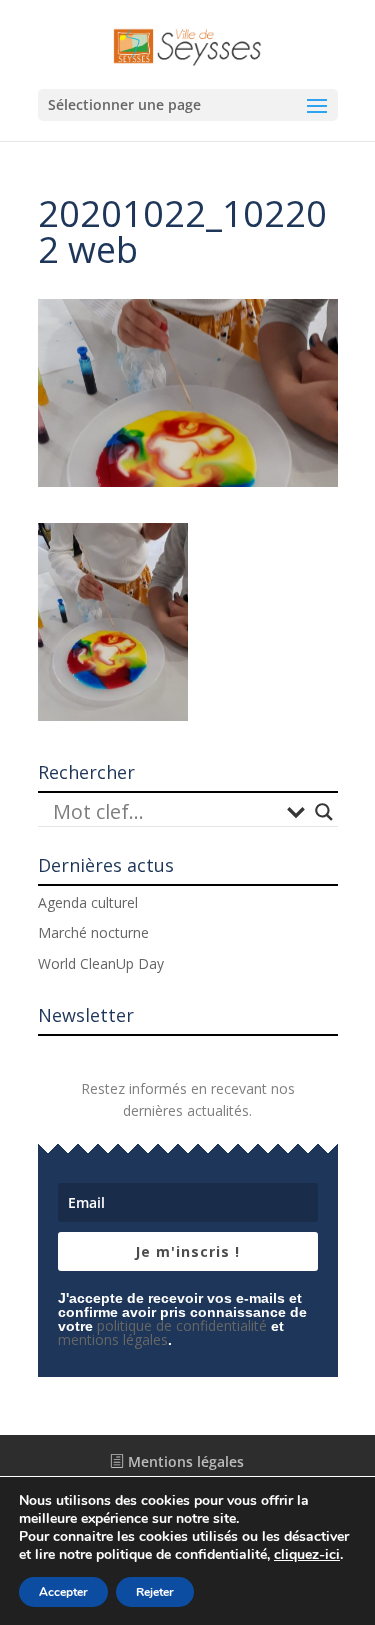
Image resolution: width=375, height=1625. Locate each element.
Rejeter (155, 1592)
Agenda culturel (88, 902)
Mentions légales (184, 1461)
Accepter (63, 1592)
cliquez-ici (307, 1555)
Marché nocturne (93, 932)
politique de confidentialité (182, 1325)
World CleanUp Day (101, 963)
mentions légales (113, 1339)
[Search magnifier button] (324, 812)
